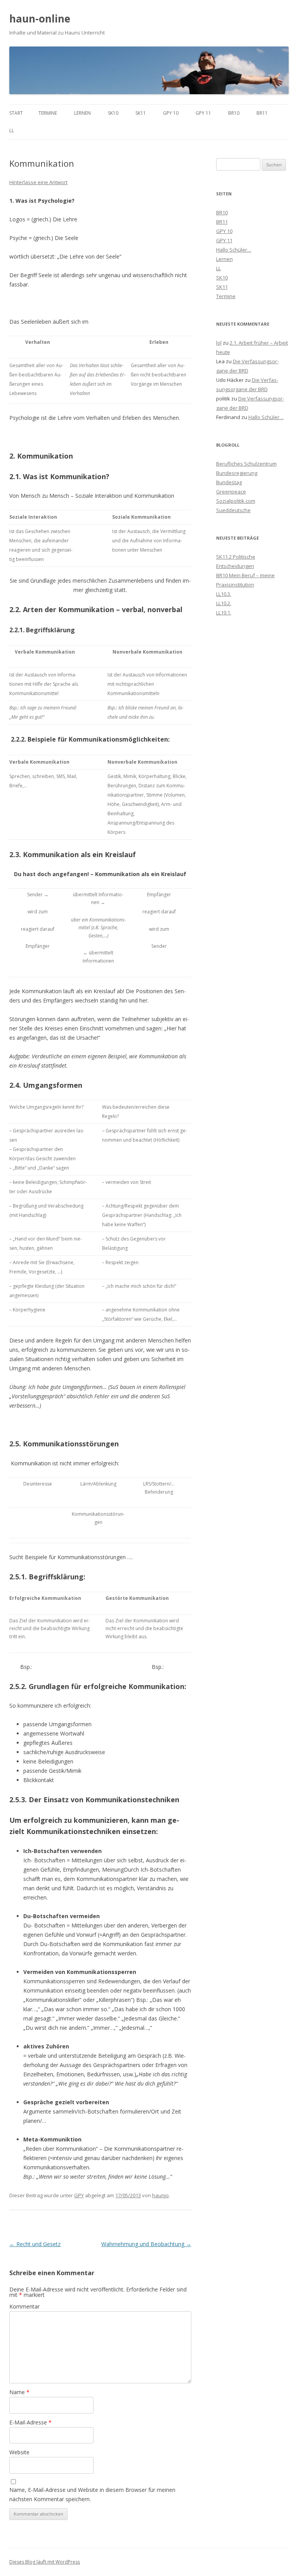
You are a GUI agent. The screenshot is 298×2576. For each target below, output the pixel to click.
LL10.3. (224, 594)
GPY (79, 2195)
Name (19, 2392)
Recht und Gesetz (35, 2244)
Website (19, 2452)
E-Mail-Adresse (30, 2422)
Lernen (82, 113)
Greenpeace (231, 492)
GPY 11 (203, 113)
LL (12, 130)
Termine (48, 113)
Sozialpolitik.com (236, 501)
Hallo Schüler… (234, 250)
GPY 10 (171, 113)
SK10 (113, 113)
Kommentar (24, 2306)
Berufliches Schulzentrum (246, 464)
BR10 (234, 113)
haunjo (160, 2195)
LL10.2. (224, 603)
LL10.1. (224, 613)
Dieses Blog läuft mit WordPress (45, 2562)
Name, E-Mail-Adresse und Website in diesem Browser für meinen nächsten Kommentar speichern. (92, 2494)
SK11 (141, 113)
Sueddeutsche (233, 510)
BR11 (262, 113)
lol (219, 343)
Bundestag (229, 482)
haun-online (40, 19)
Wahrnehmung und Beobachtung (146, 2244)
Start (16, 113)
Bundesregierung (237, 473)
